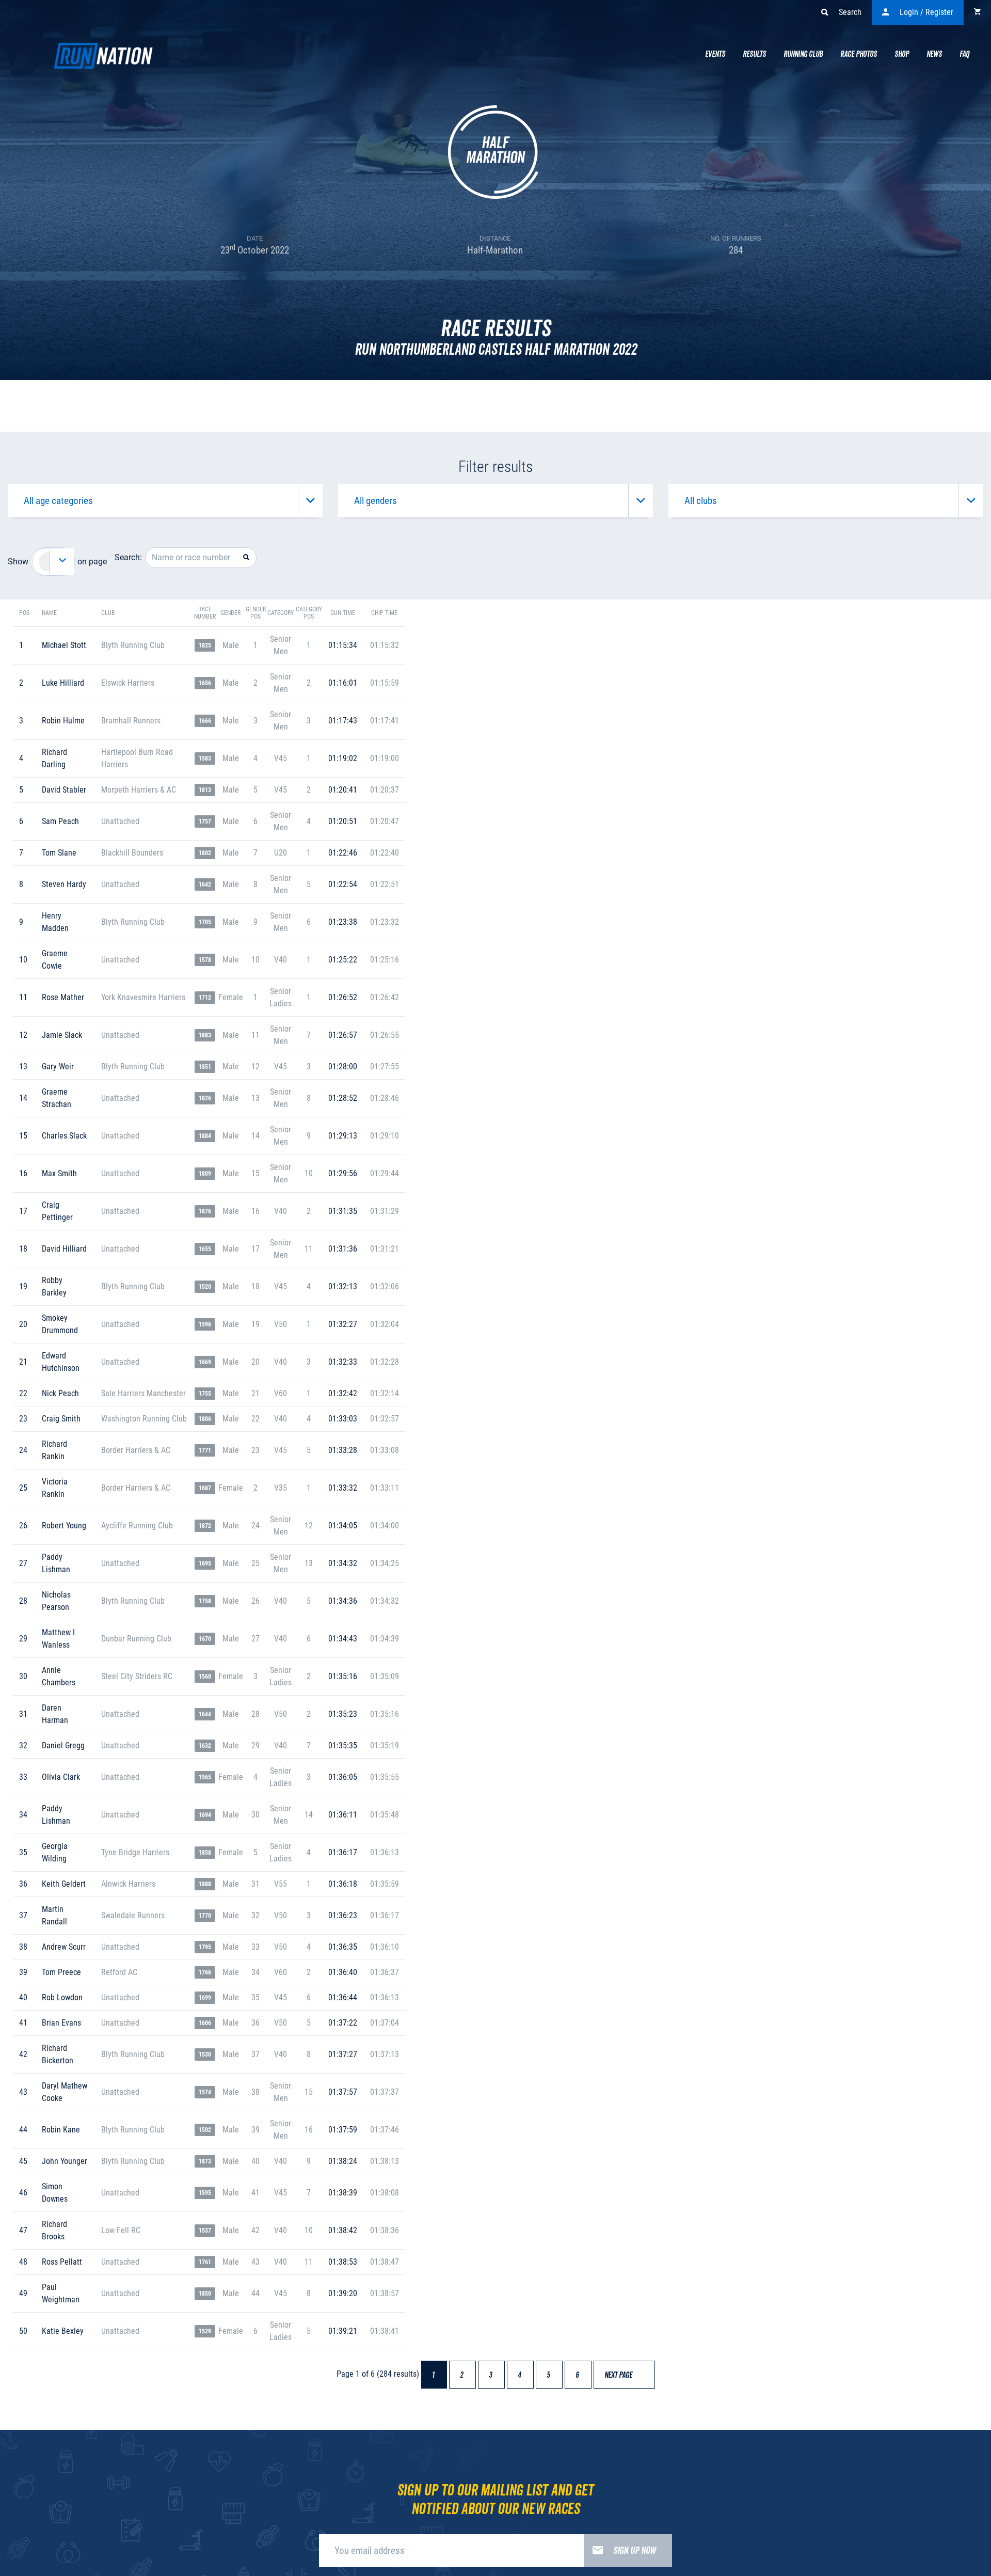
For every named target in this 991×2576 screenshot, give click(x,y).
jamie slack (62, 1035)
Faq (964, 54)
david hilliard (64, 1249)
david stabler (64, 790)
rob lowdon (62, 1997)
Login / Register (926, 12)
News (934, 54)
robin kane (61, 2130)
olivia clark (61, 1777)
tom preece (61, 1972)
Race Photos (859, 54)
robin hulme (63, 721)
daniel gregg (63, 1745)
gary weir (58, 1066)
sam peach (60, 821)
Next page (623, 2375)
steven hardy (64, 884)
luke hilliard (63, 683)
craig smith (61, 1419)
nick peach (60, 1393)
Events (715, 54)
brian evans (61, 2023)
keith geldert (64, 1884)
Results (754, 54)
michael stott (64, 645)
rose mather (63, 997)
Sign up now (635, 2551)
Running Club (803, 54)
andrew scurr (64, 1947)
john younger (65, 2161)
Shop (902, 54)
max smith (59, 1173)
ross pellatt (62, 2262)
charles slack (64, 1136)
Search (850, 12)
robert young (64, 1526)
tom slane (59, 853)
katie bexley (63, 2331)
